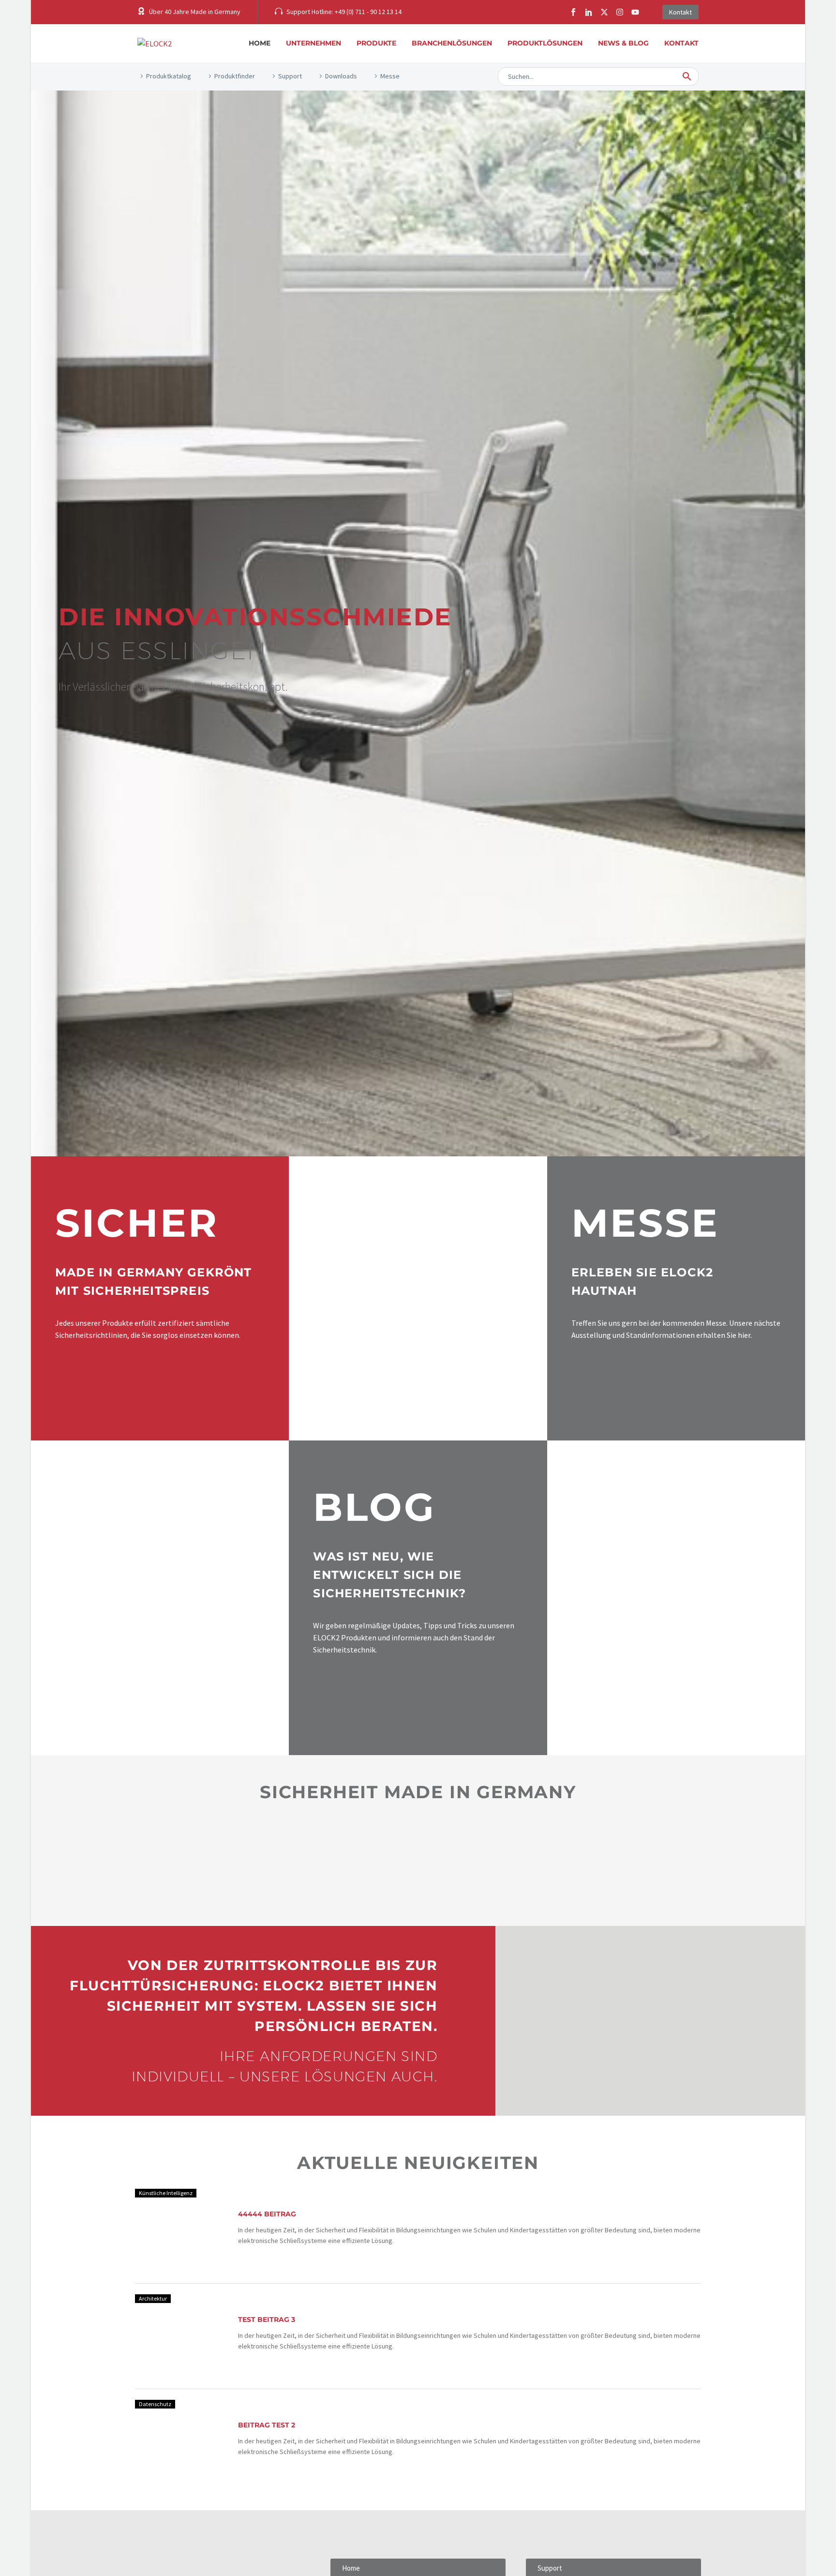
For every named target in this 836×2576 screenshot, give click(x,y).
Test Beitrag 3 (267, 2319)
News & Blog (623, 43)
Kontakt (681, 43)
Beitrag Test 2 (267, 2425)
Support (290, 76)
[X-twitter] (604, 12)
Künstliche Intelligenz (166, 2193)
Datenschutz (155, 2404)
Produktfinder (235, 76)
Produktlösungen (545, 43)
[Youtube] (635, 12)
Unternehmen (313, 43)
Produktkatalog (169, 76)
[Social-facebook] (573, 12)
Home (260, 43)
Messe (390, 76)
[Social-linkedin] (589, 12)
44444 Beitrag (267, 2214)
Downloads (341, 76)
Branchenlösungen (452, 43)
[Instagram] (620, 12)
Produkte (376, 43)
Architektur (153, 2298)
